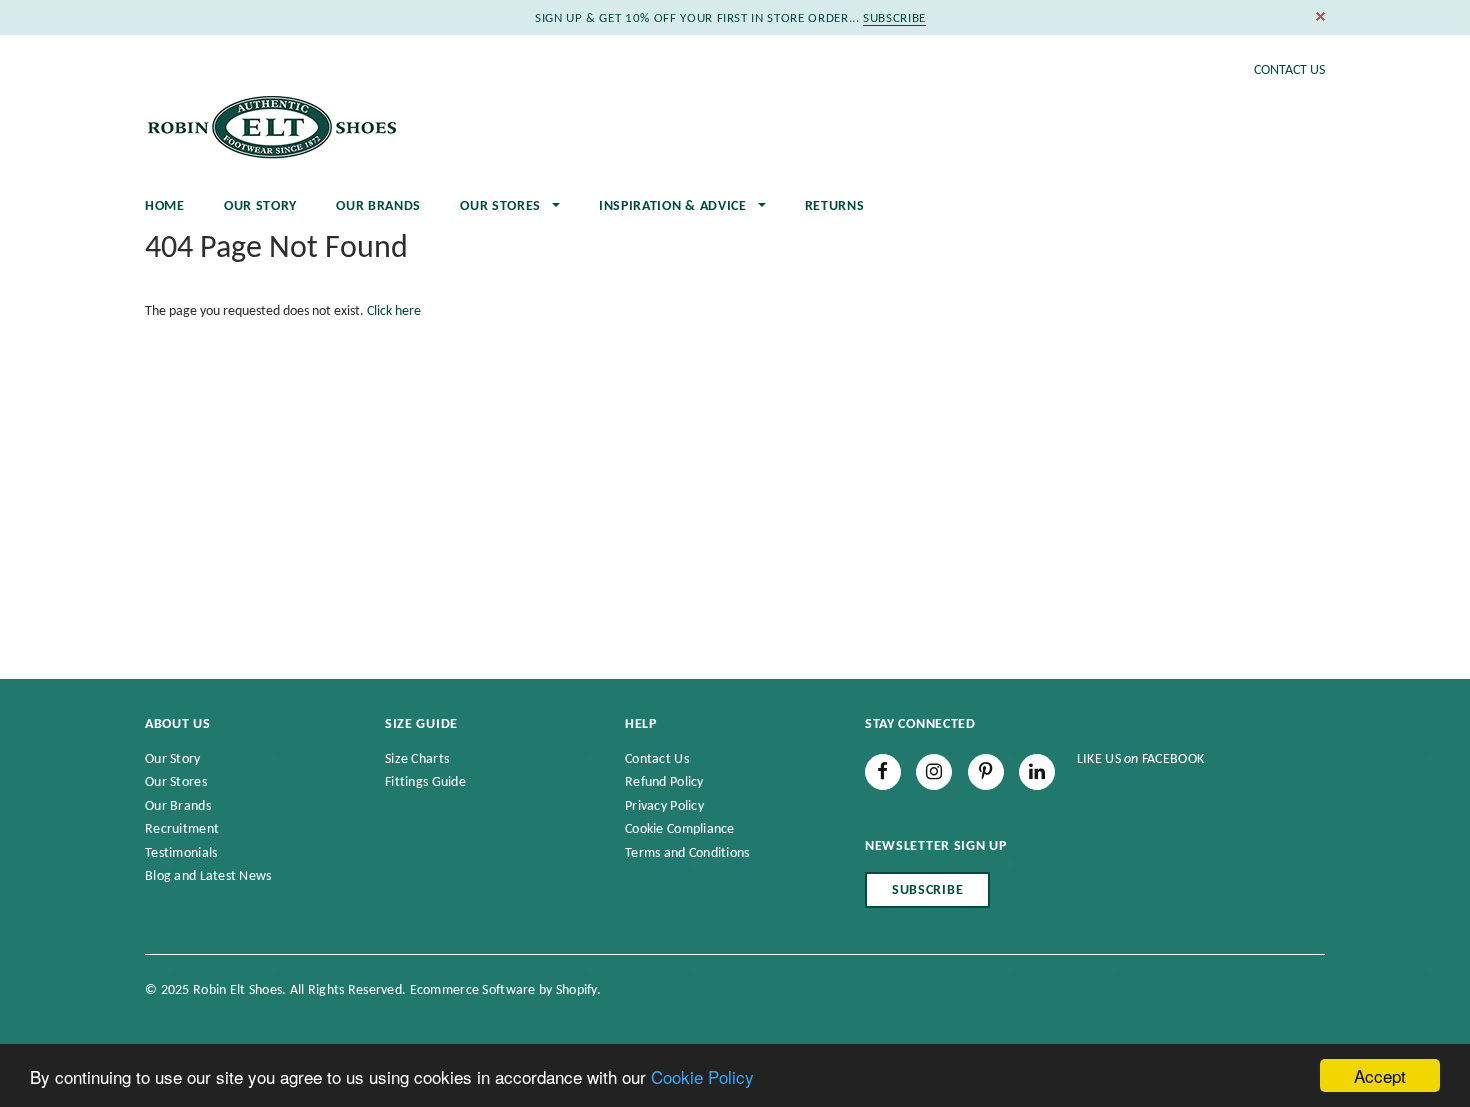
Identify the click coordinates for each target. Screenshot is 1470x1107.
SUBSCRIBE (894, 18)
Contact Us (1289, 70)
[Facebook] (883, 772)
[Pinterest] (986, 772)
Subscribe (927, 890)
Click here (394, 311)
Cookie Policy (702, 1076)
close (1320, 16)
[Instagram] (934, 772)
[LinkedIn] (1037, 772)
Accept (1380, 1075)
